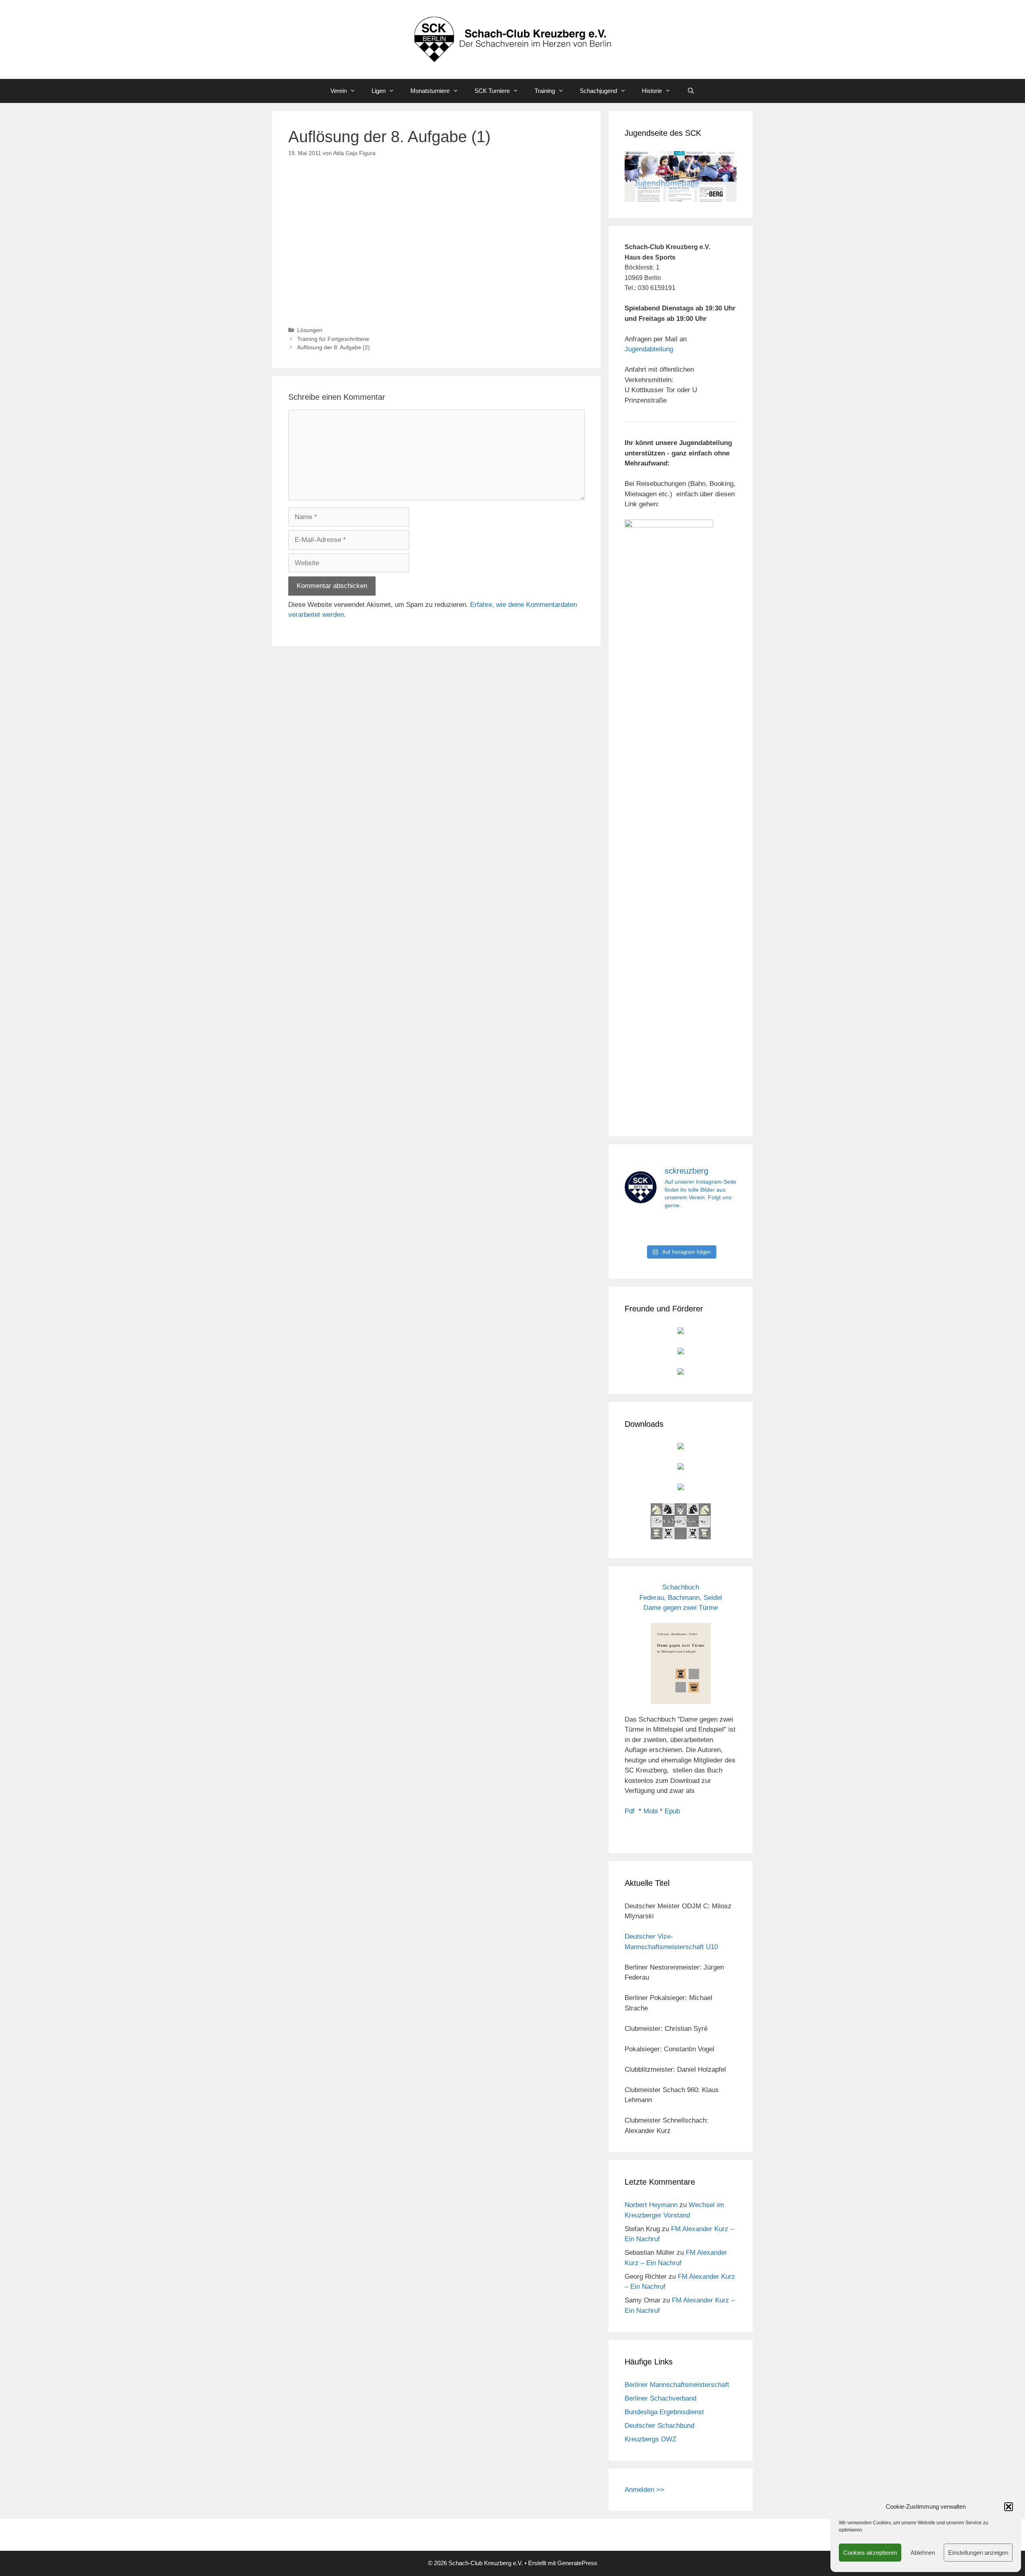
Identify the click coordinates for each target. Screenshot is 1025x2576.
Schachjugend (598, 91)
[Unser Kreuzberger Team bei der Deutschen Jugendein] (681, 1229)
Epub (672, 1811)
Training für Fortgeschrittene (333, 339)
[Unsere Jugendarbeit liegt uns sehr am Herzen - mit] (719, 1229)
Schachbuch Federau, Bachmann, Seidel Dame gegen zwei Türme (681, 1597)
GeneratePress (577, 2563)
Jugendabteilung (649, 349)
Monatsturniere (430, 91)
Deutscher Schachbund (659, 2426)
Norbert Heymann (651, 2205)
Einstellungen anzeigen (978, 2553)
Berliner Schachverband (660, 2398)
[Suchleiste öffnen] (690, 91)
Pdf (630, 1811)
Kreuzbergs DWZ (650, 2439)
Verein (339, 91)
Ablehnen (923, 2553)
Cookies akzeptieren (870, 2553)
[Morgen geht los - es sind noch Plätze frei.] (642, 1229)
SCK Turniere (492, 91)
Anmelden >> (644, 2490)
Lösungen (310, 330)
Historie (652, 91)
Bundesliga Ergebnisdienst (664, 2412)
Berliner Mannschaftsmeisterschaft (677, 2385)
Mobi (651, 1811)
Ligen (379, 91)
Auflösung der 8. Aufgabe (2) (334, 347)
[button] (1009, 2507)
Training (545, 91)
